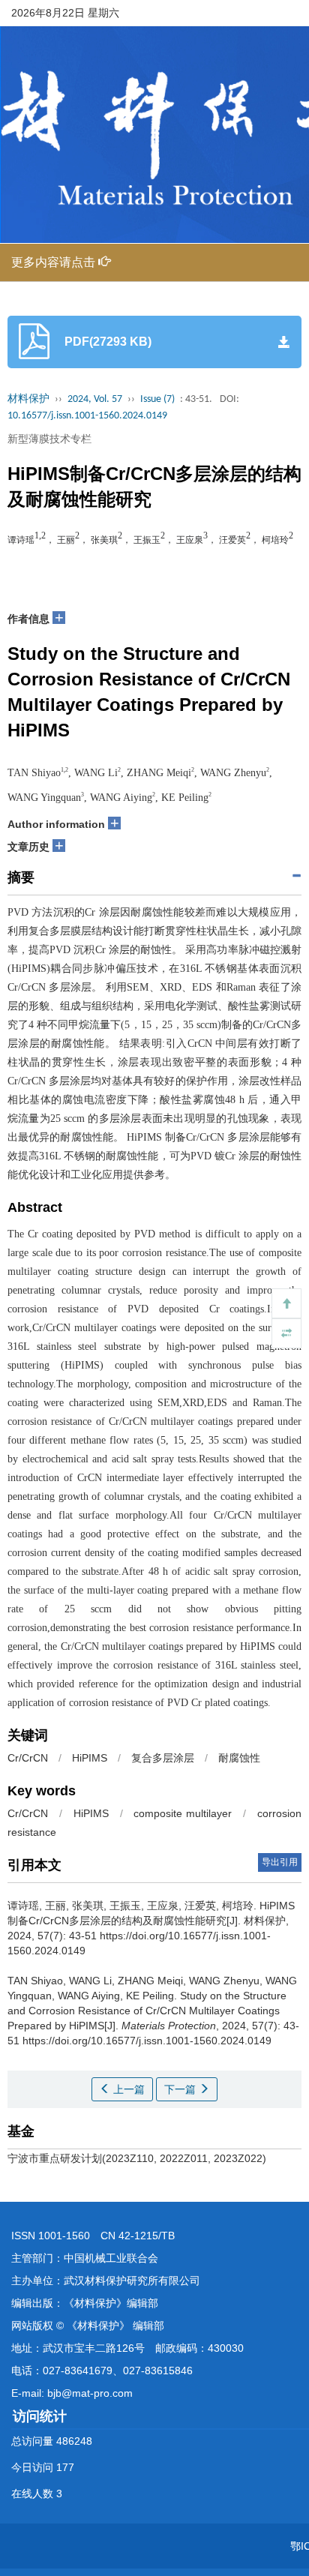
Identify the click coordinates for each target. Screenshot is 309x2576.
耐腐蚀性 (239, 1758)
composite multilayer (183, 1813)
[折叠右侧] (286, 1333)
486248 (74, 2441)
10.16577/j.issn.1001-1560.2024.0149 (87, 416)
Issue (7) (157, 399)
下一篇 (181, 2089)
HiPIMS (90, 1758)
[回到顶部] (286, 1303)
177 (65, 2467)
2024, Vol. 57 (95, 399)
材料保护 (28, 399)
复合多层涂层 (163, 1758)
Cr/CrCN (28, 1758)
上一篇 (127, 2089)
